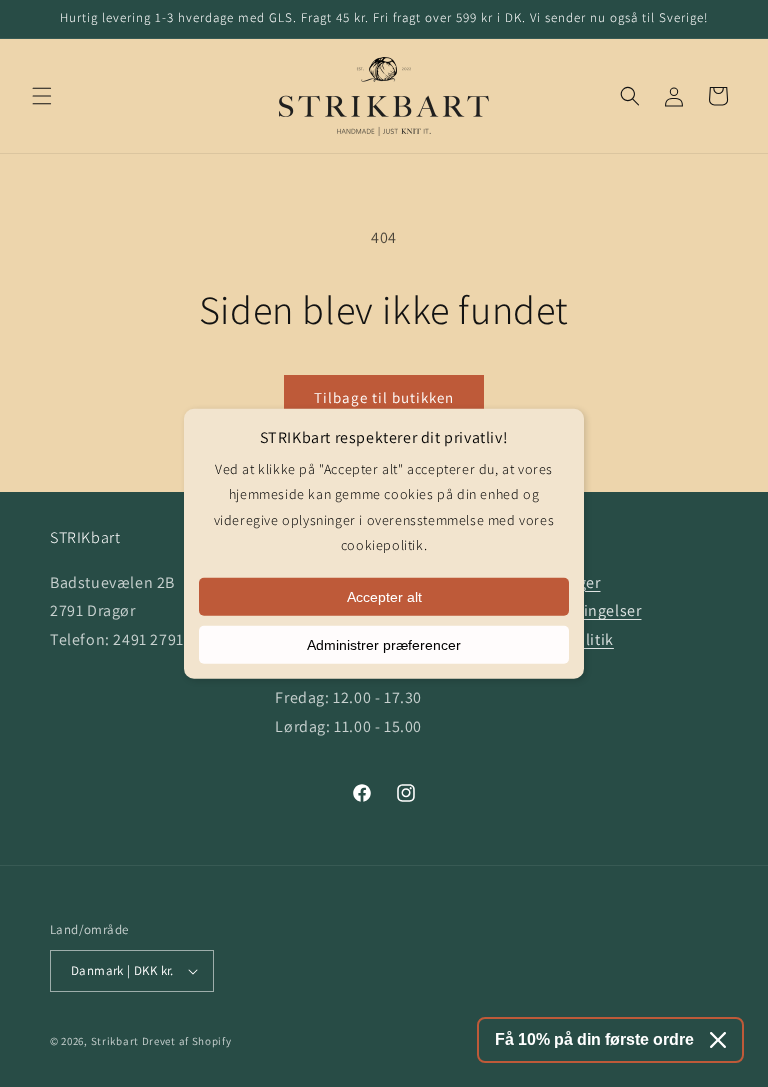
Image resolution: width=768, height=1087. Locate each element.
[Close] (718, 1040)
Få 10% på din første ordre (594, 1039)
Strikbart (115, 1041)
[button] (42, 96)
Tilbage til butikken (384, 397)
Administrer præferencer (384, 645)
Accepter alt (384, 597)
